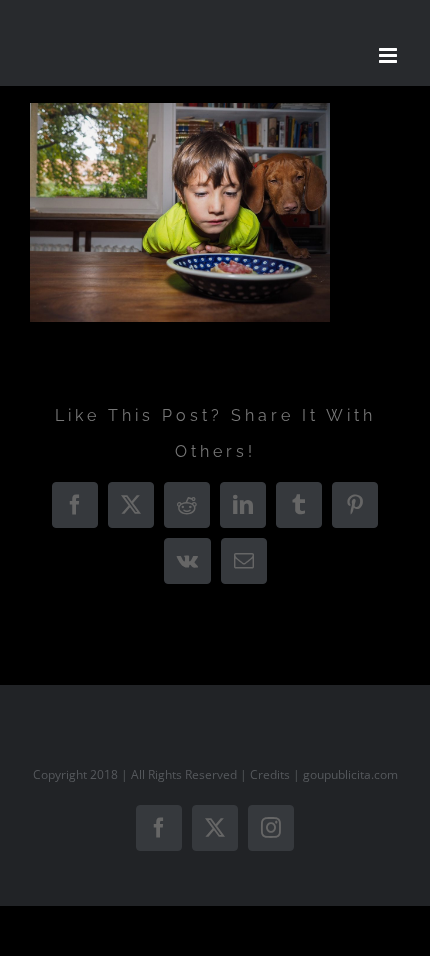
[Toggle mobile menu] (389, 55)
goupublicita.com (350, 774)
